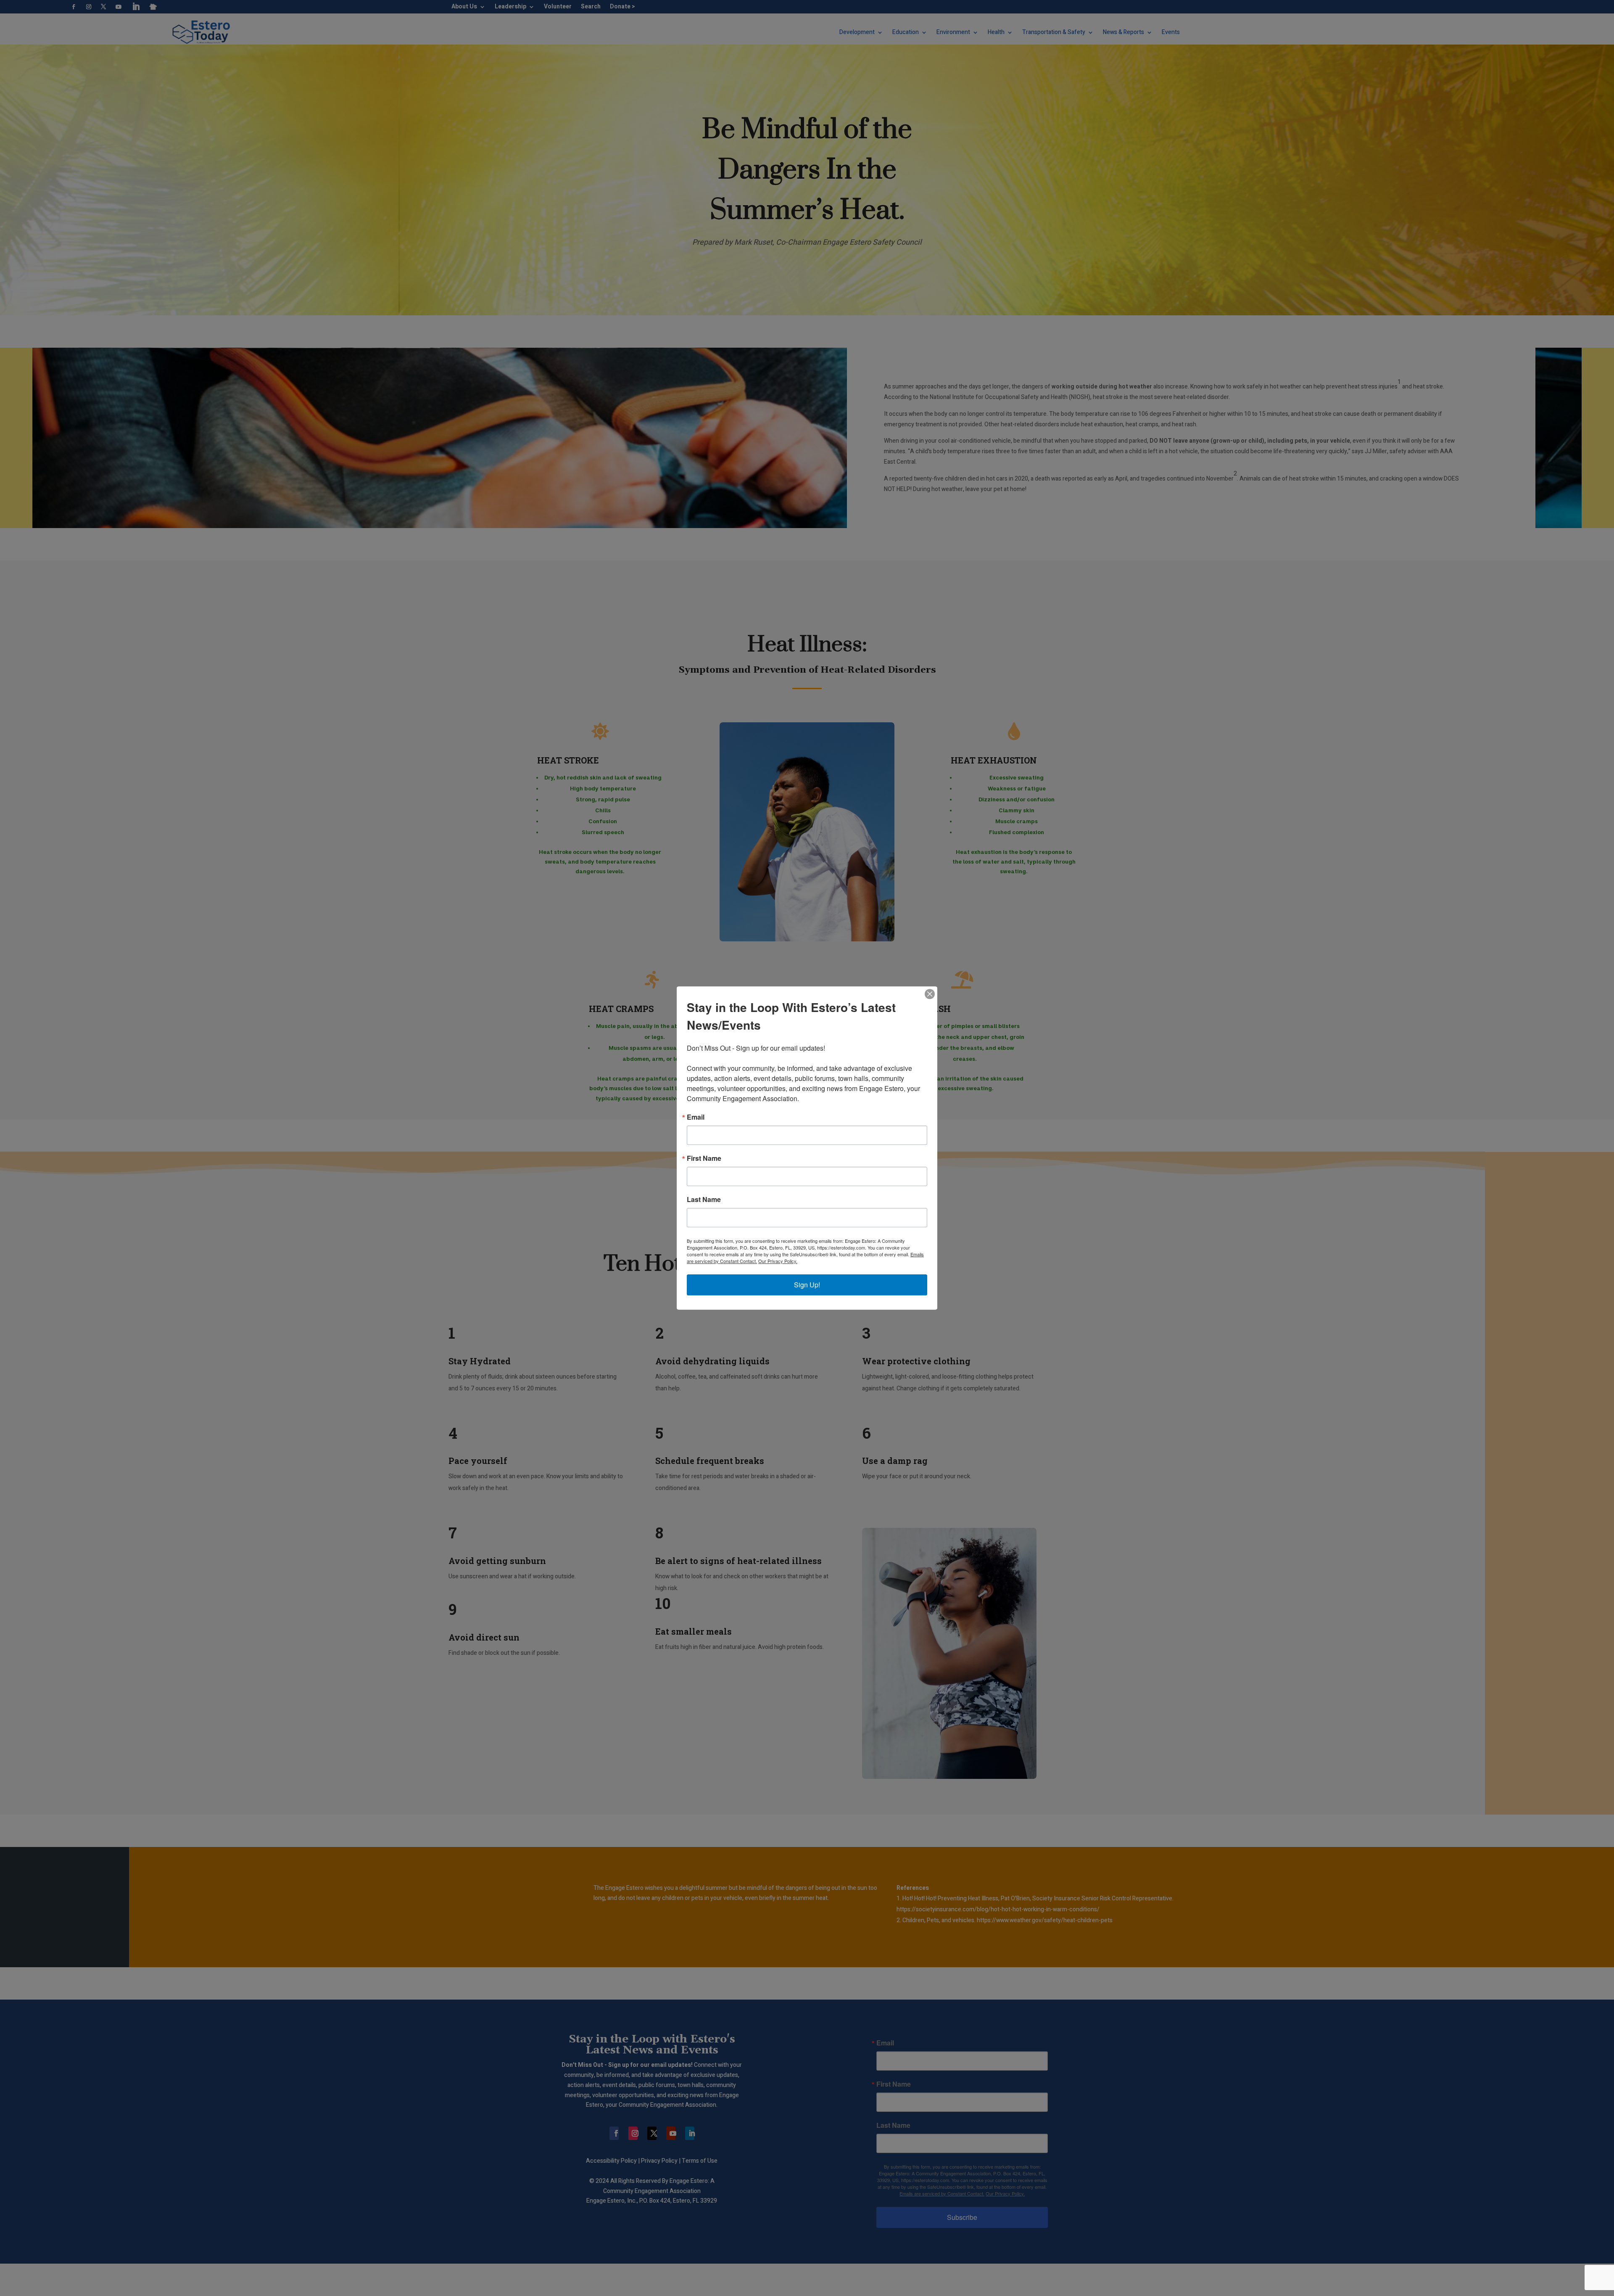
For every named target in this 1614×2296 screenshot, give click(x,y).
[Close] (930, 994)
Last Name (704, 1200)
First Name (704, 1158)
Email (696, 1117)
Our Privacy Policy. (778, 1261)
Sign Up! (807, 1285)
